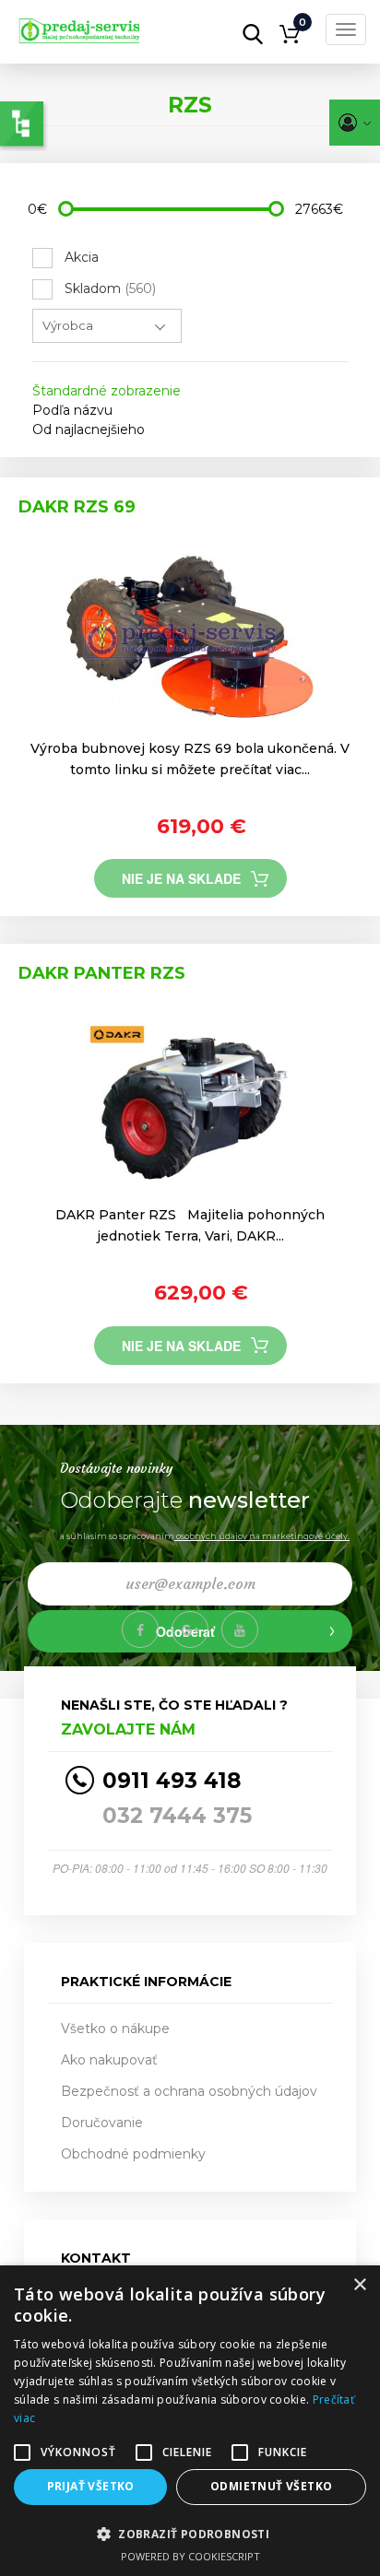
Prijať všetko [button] (91, 2486)
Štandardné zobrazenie (107, 391)
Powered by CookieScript (190, 2556)
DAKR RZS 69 (77, 507)
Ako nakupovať (109, 2060)
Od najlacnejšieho (89, 429)
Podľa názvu (72, 410)
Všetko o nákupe (115, 2029)
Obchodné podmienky (133, 2154)
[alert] (190, 2421)
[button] (190, 2533)
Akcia (82, 257)
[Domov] (105, 25)
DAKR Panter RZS (102, 973)
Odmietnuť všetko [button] (271, 2486)
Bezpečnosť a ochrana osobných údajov (189, 2091)
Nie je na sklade (181, 878)
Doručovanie (102, 2123)
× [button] (359, 2285)
